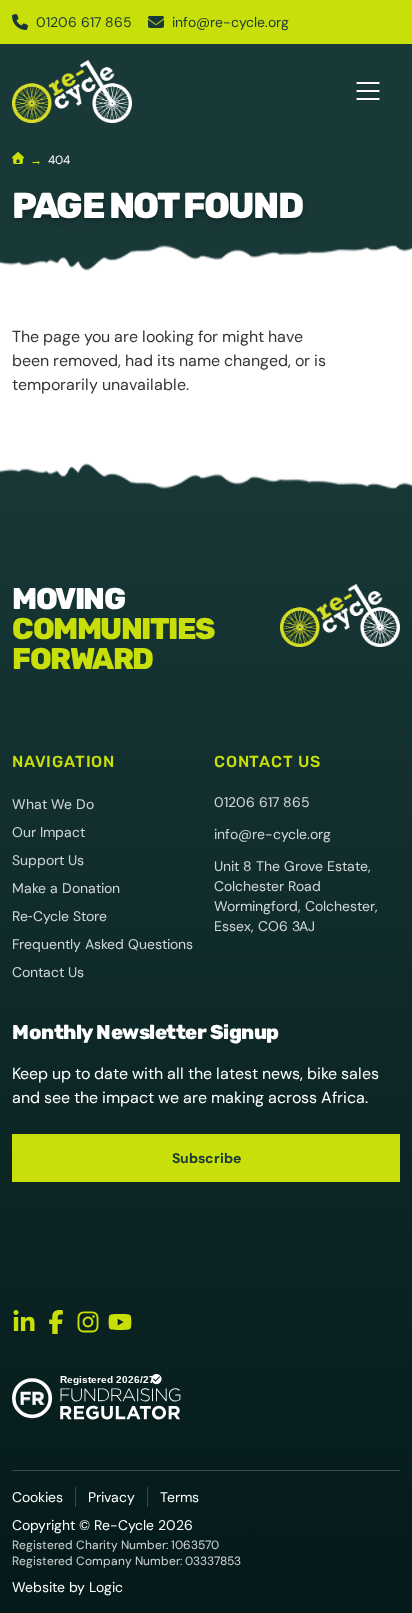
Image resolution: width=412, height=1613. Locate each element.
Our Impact (48, 832)
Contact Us (48, 972)
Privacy (111, 1497)
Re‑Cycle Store (59, 916)
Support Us (48, 860)
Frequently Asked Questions (102, 944)
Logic (106, 1587)
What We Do (53, 804)
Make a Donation (66, 888)
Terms (179, 1497)
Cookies (37, 1497)
